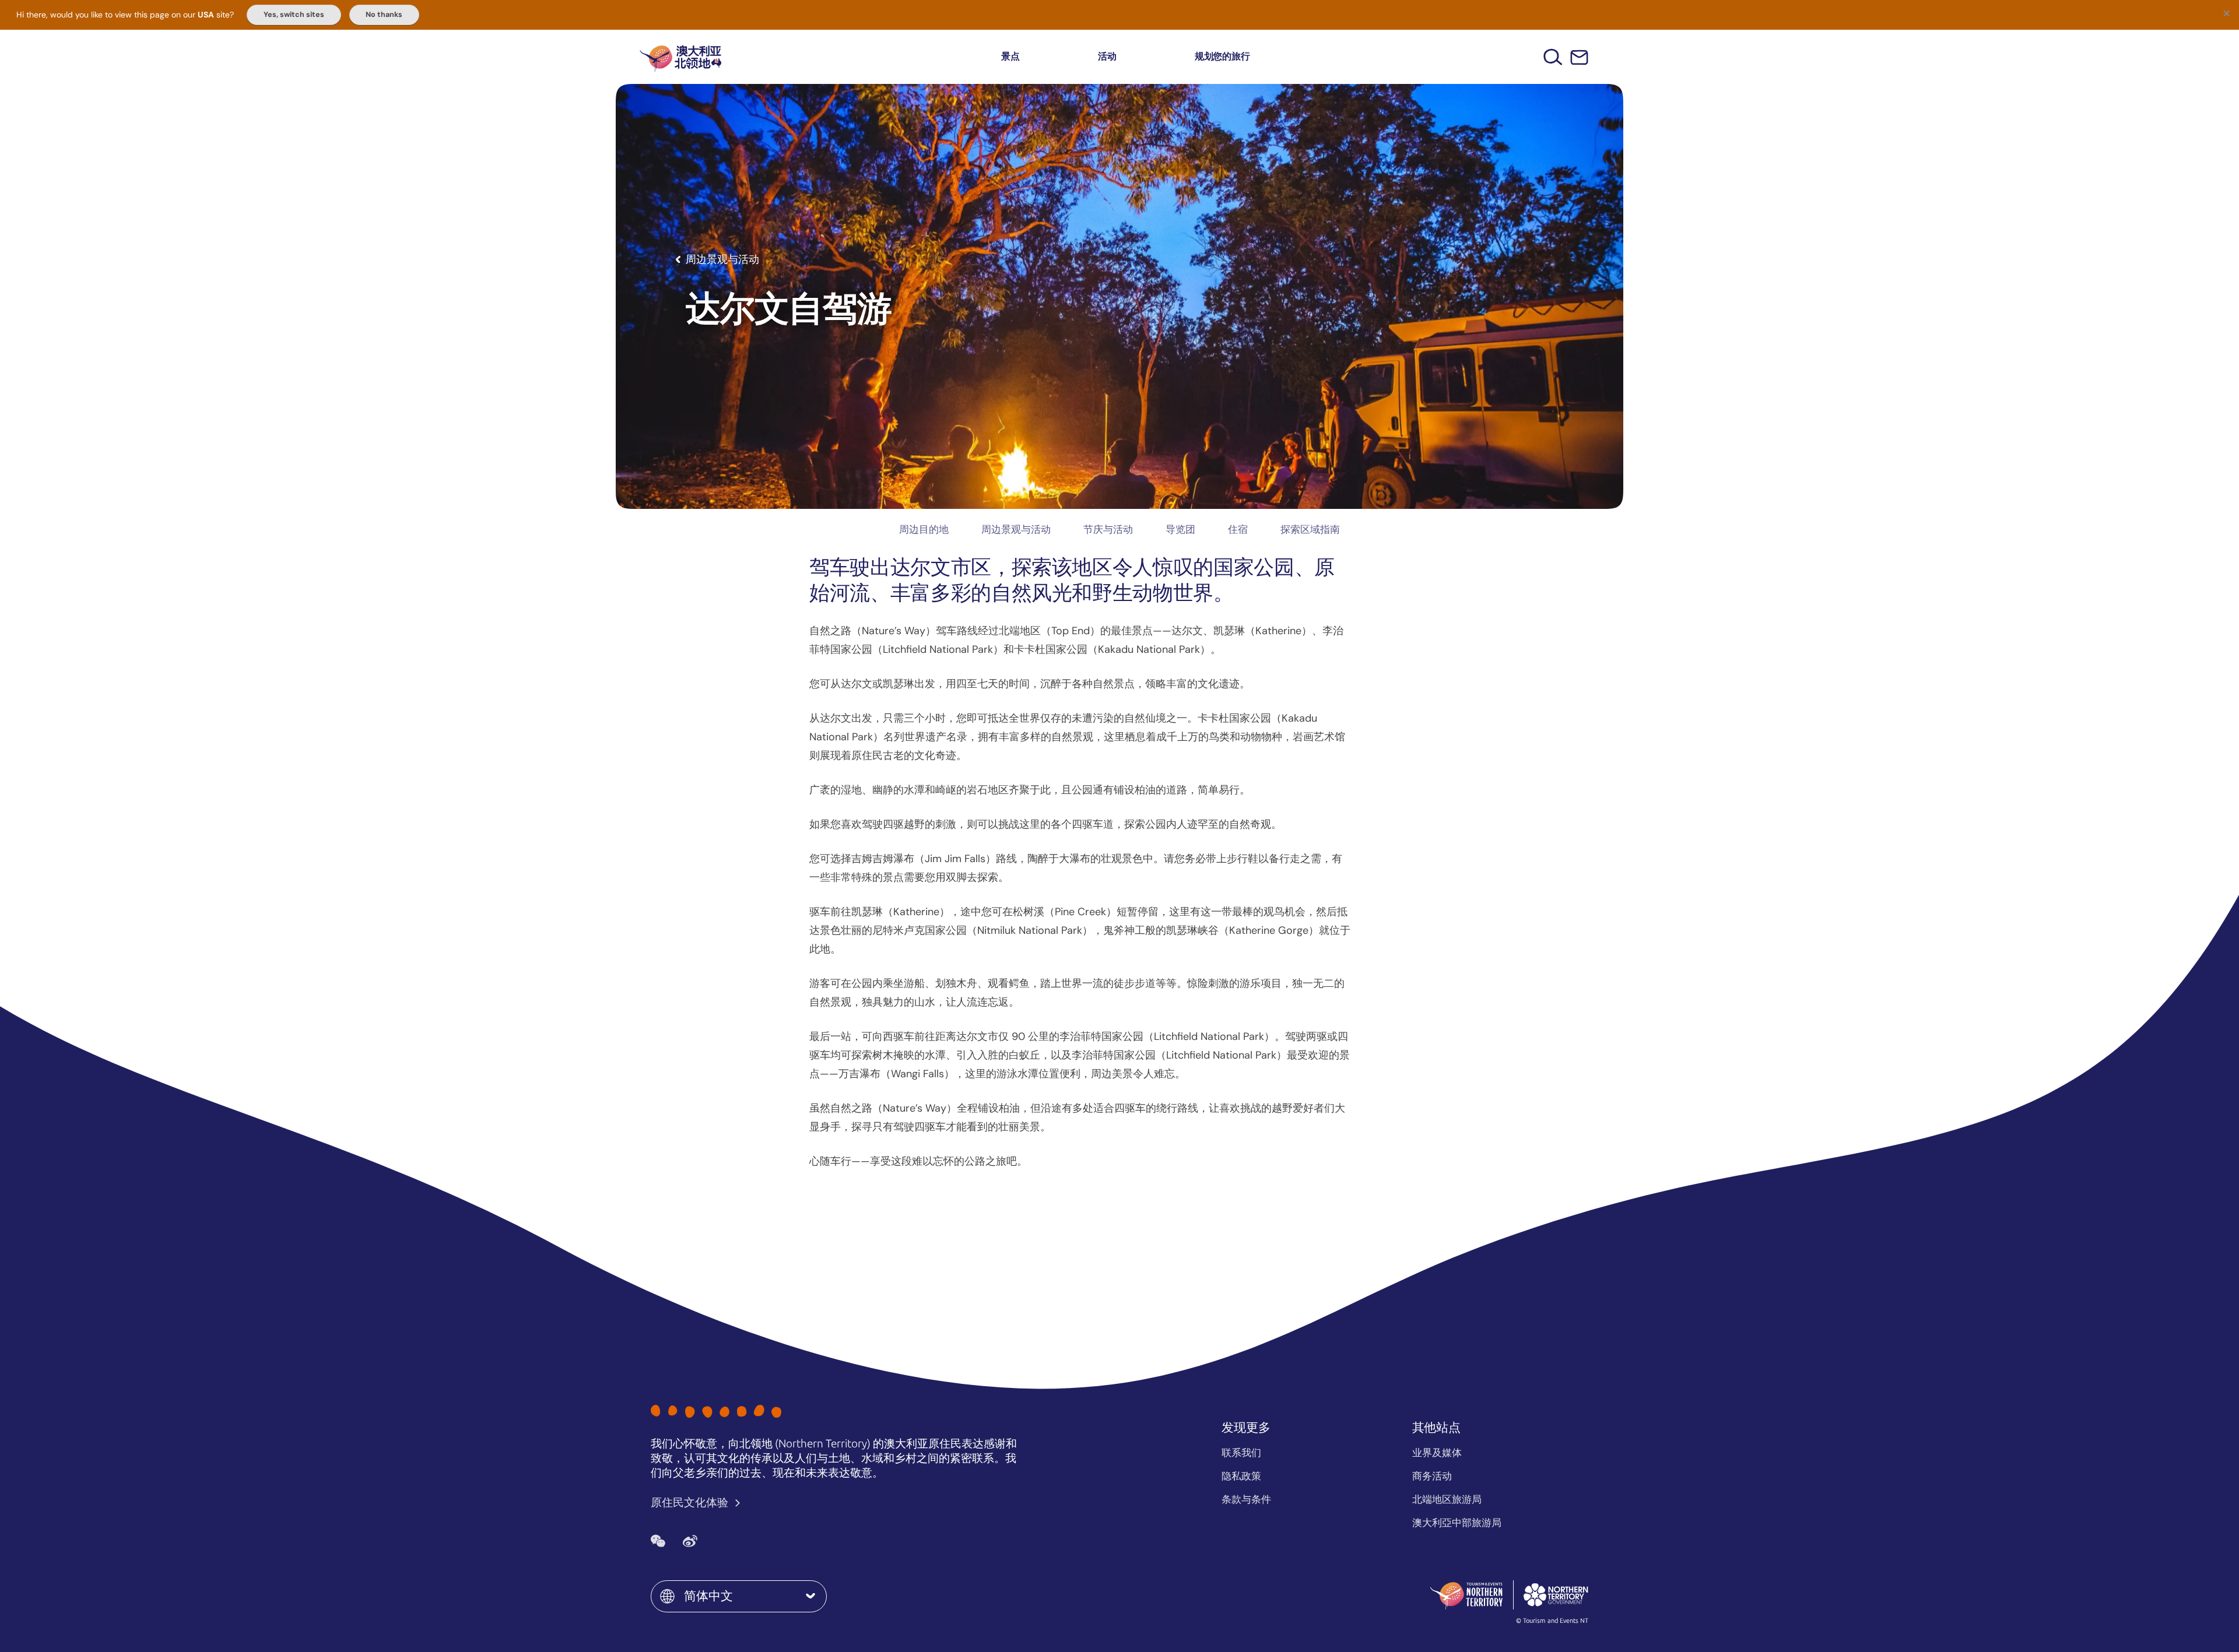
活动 (1107, 56)
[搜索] (1553, 57)
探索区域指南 (1310, 529)
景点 (1010, 56)
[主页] (680, 57)
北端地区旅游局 (1447, 1499)
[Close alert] (2226, 13)
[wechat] (658, 1541)
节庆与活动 (1108, 529)
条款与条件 (1246, 1499)
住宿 (1238, 529)
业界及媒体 (1437, 1453)
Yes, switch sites (294, 15)
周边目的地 (924, 529)
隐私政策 (1241, 1476)
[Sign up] (1579, 57)
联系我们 (1241, 1453)
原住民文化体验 (691, 1502)
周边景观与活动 (1016, 529)
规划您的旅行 (1222, 56)
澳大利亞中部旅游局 (1457, 1523)
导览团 (1180, 529)
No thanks (384, 15)
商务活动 (1432, 1476)
